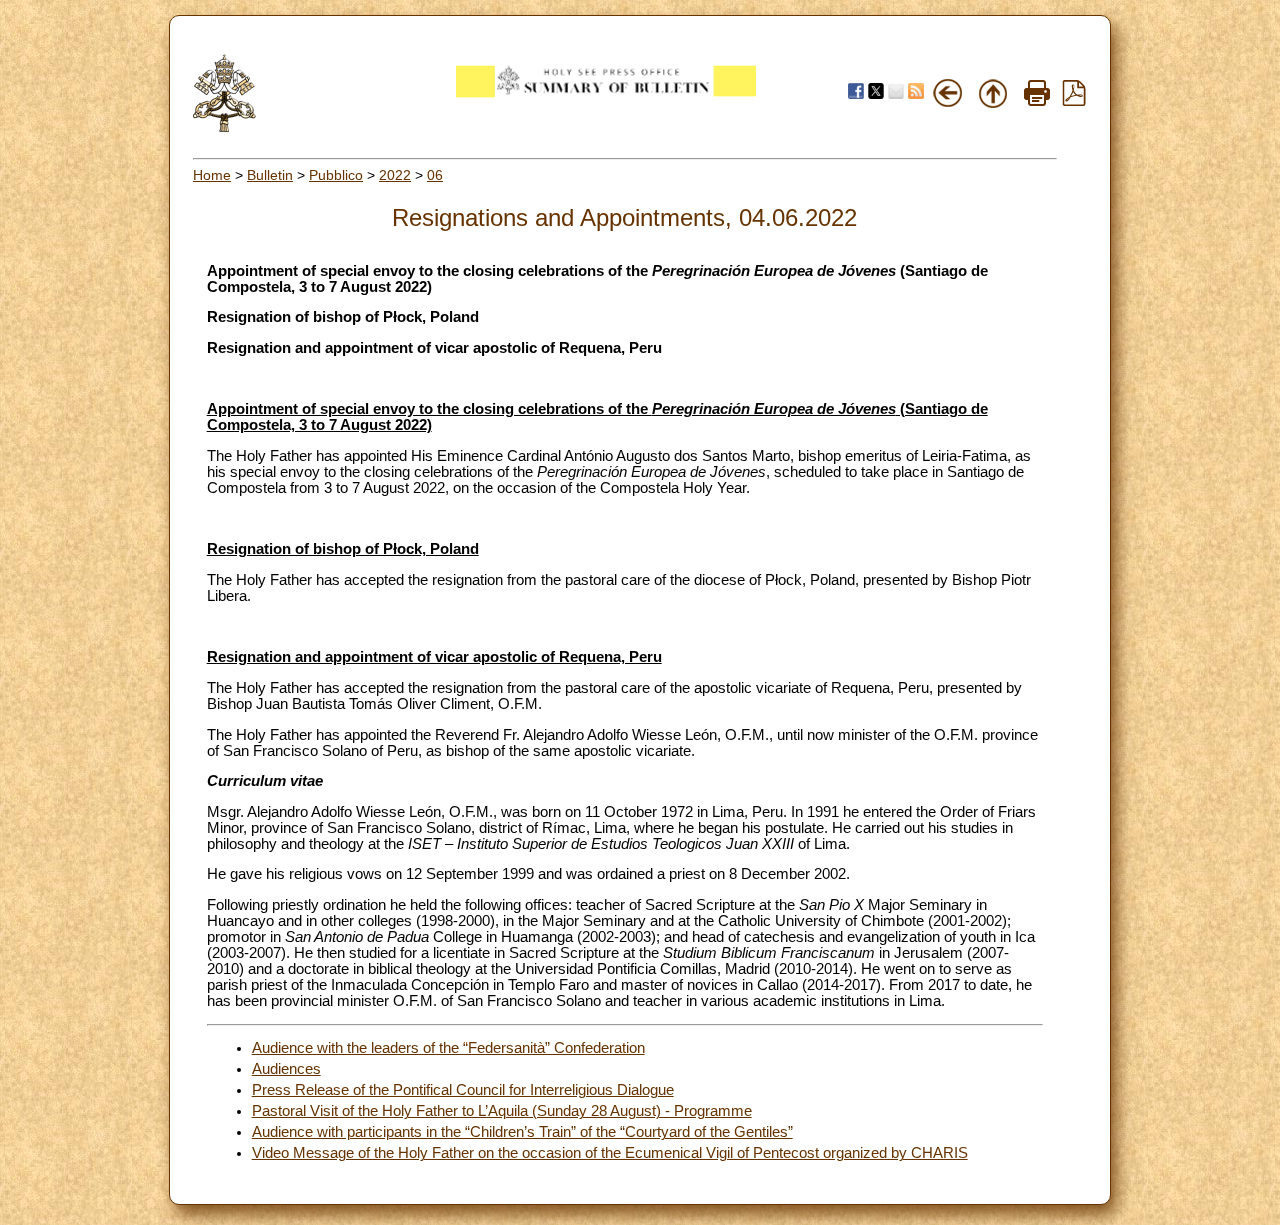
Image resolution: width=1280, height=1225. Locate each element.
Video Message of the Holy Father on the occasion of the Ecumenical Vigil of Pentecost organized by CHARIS (610, 1153)
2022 (395, 175)
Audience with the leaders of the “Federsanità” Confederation (448, 1048)
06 (435, 175)
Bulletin (270, 175)
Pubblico (336, 175)
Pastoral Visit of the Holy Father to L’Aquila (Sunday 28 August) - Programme (502, 1111)
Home (212, 175)
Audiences (286, 1069)
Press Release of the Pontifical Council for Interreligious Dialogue (463, 1090)
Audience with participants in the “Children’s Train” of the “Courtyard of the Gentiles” (522, 1132)
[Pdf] (1074, 101)
